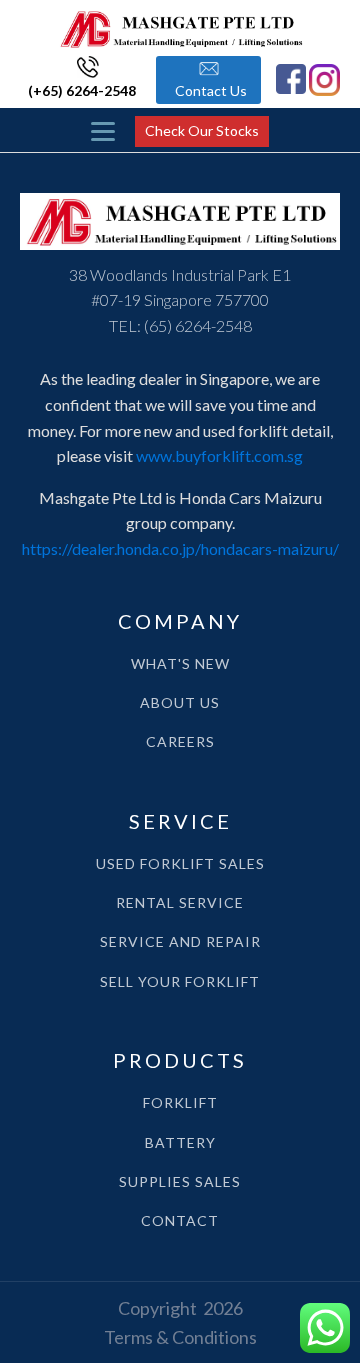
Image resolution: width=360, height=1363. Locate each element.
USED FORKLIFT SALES (180, 863)
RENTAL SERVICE (180, 902)
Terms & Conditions (180, 1337)
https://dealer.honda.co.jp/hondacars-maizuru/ (180, 548)
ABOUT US (180, 702)
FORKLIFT (180, 1102)
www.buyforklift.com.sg (219, 455)
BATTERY (180, 1142)
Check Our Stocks (202, 130)
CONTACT (180, 1220)
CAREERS (180, 741)
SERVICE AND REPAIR (180, 941)
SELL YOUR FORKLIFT (180, 981)
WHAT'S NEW (180, 663)
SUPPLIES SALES (180, 1181)
